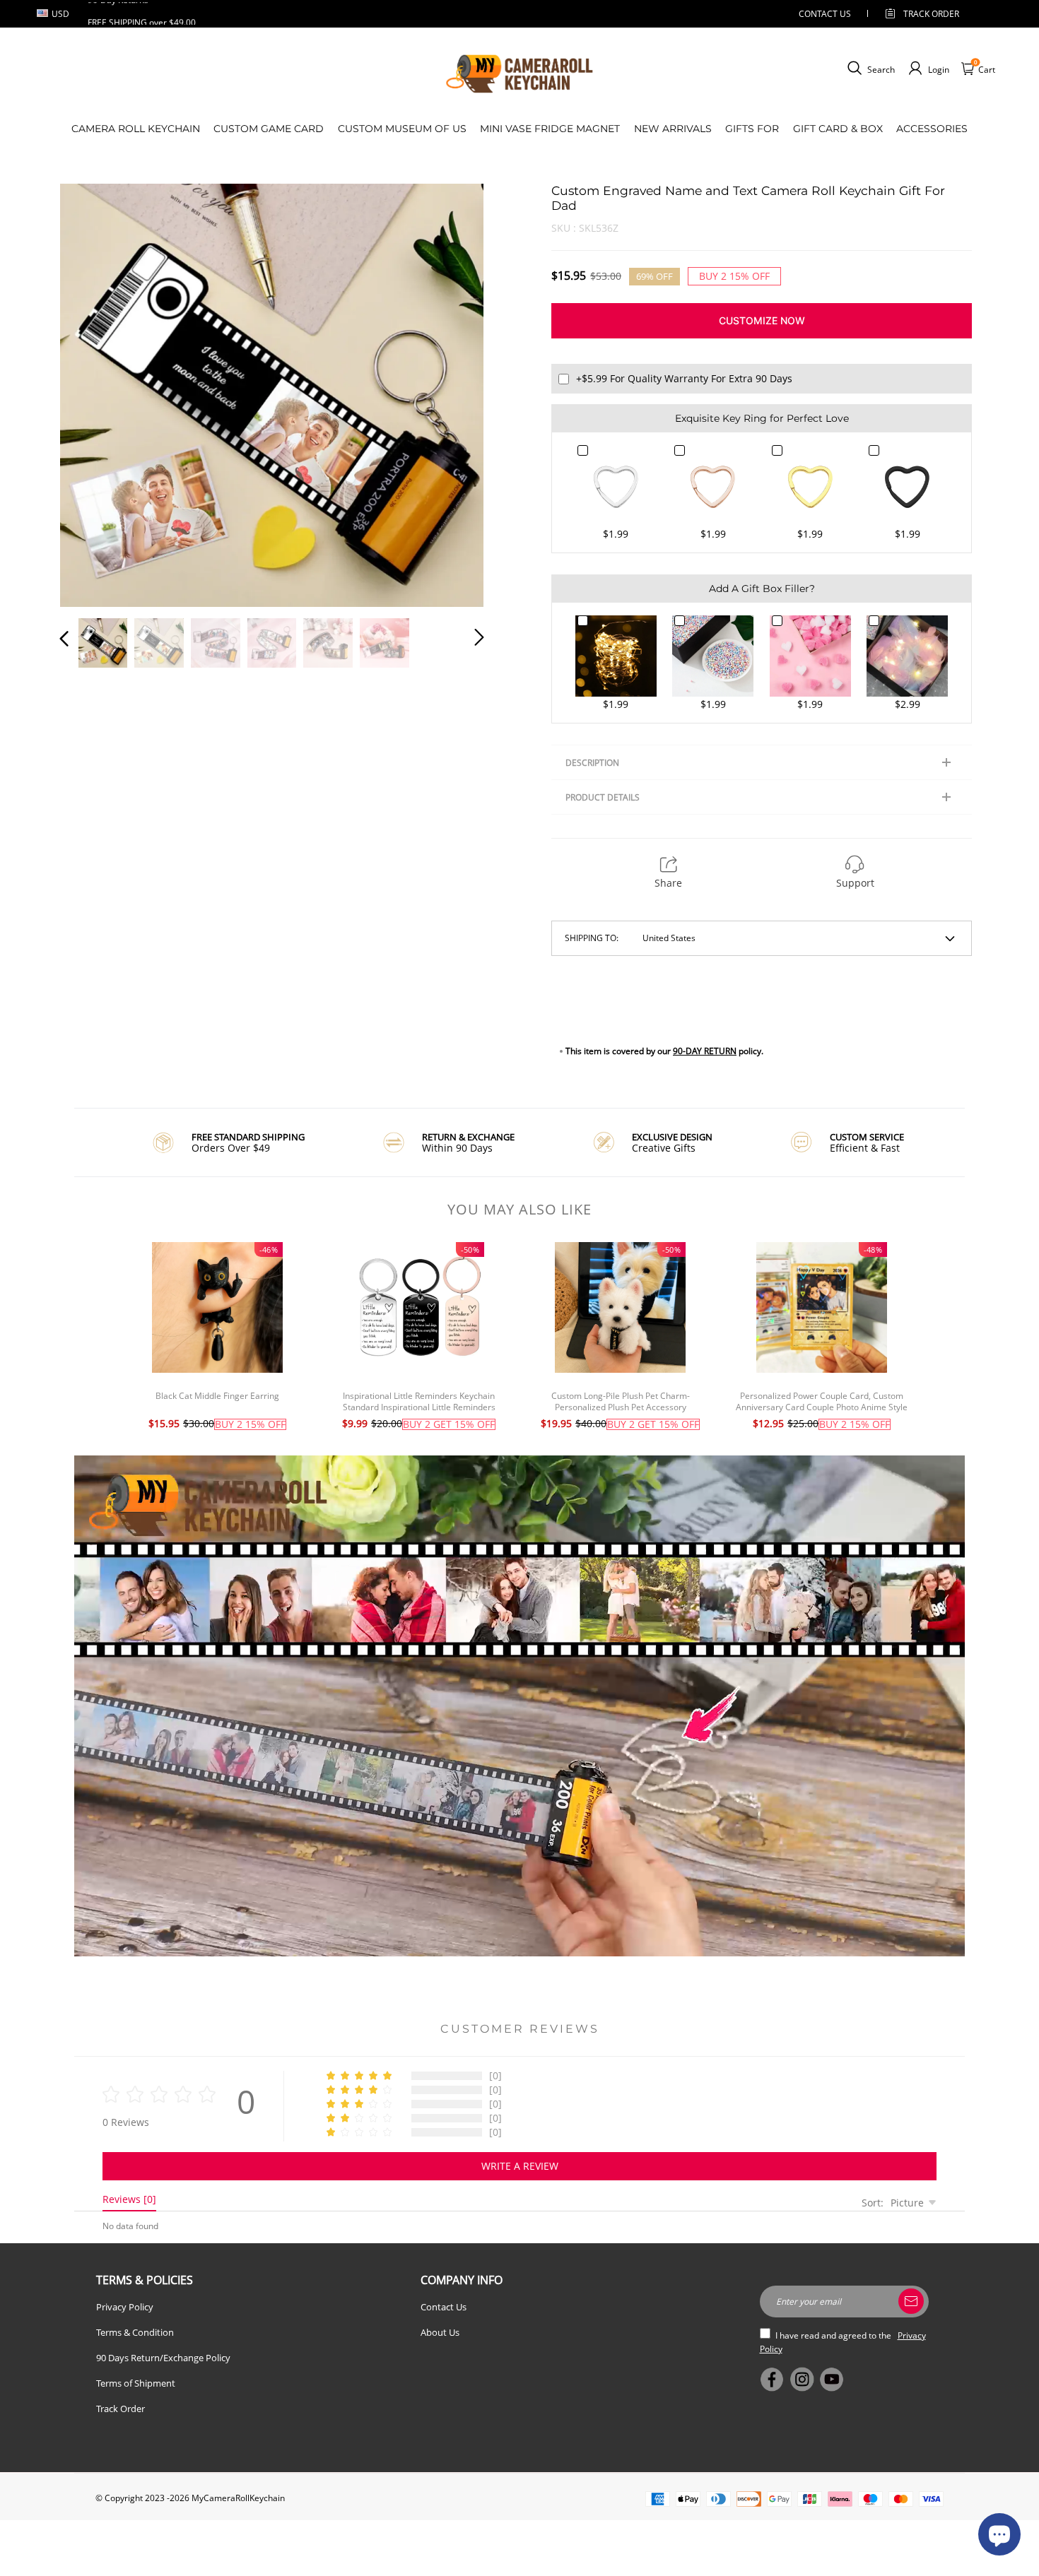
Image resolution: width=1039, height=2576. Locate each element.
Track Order (931, 14)
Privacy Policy (125, 2307)
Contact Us (444, 2307)
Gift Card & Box (838, 129)
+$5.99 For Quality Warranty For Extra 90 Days (684, 378)
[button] (93, 393)
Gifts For (752, 129)
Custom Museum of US (402, 129)
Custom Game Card (269, 129)
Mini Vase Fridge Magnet (550, 129)
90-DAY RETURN (705, 1051)
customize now (762, 320)
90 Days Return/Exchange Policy (163, 2358)
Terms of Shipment (136, 2383)
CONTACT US (825, 14)
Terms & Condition (135, 2332)
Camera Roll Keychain (136, 129)
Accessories (932, 129)
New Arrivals (673, 129)
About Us (440, 2332)
